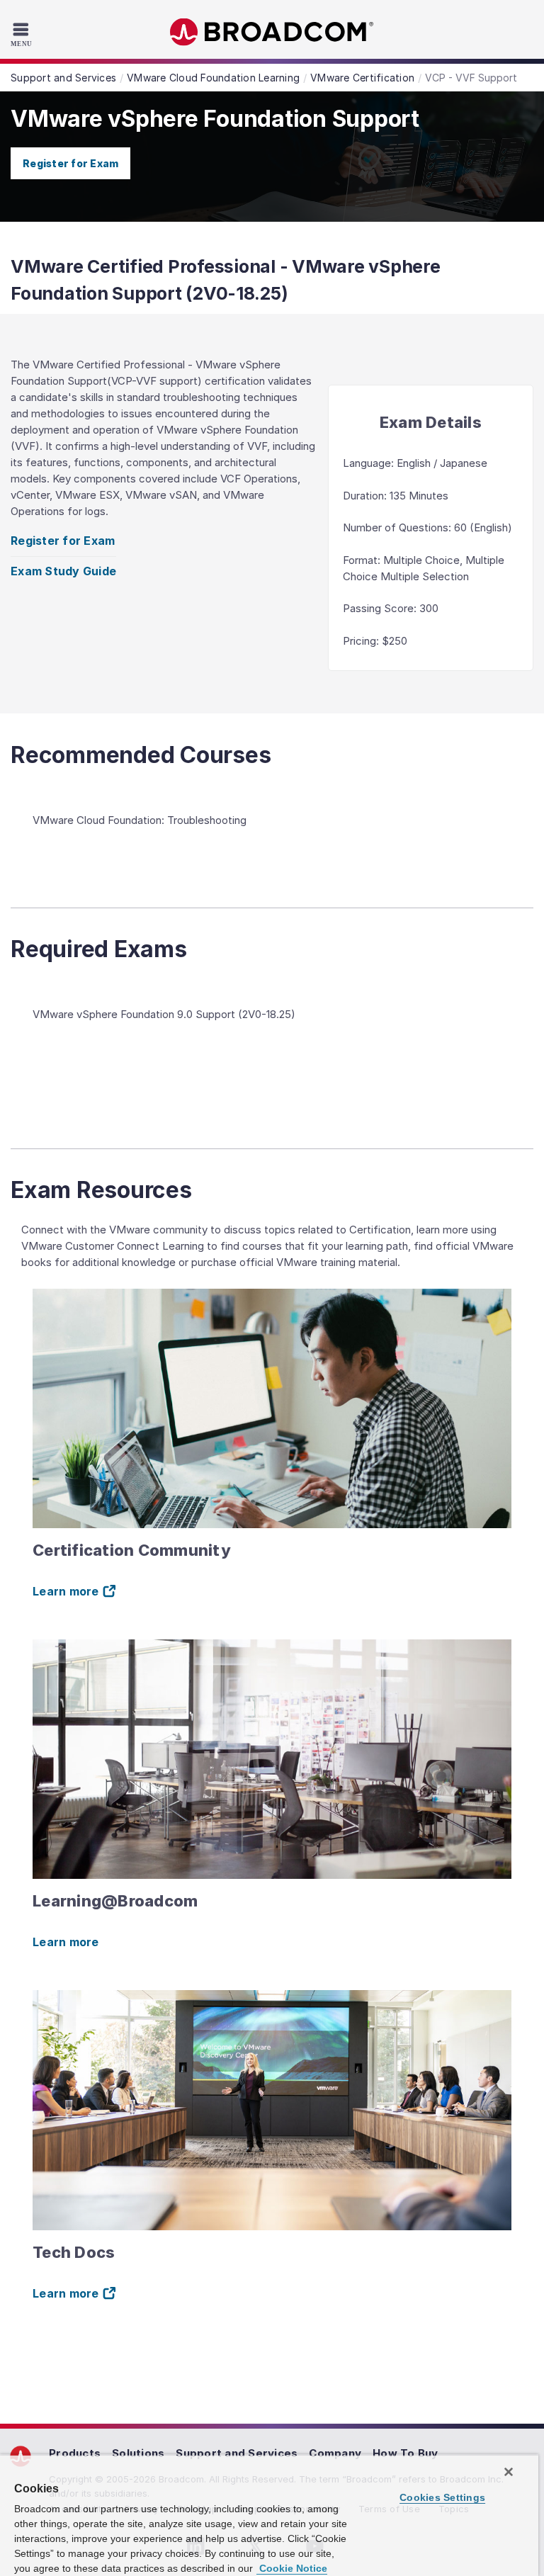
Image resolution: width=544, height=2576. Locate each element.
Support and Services (237, 2453)
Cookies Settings (442, 2497)
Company (335, 2453)
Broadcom (272, 32)
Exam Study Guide (63, 571)
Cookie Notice (292, 2568)
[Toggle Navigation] (23, 34)
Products (75, 2453)
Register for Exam (70, 163)
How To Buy (406, 2453)
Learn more (66, 1942)
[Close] (509, 2472)
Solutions (138, 2453)
